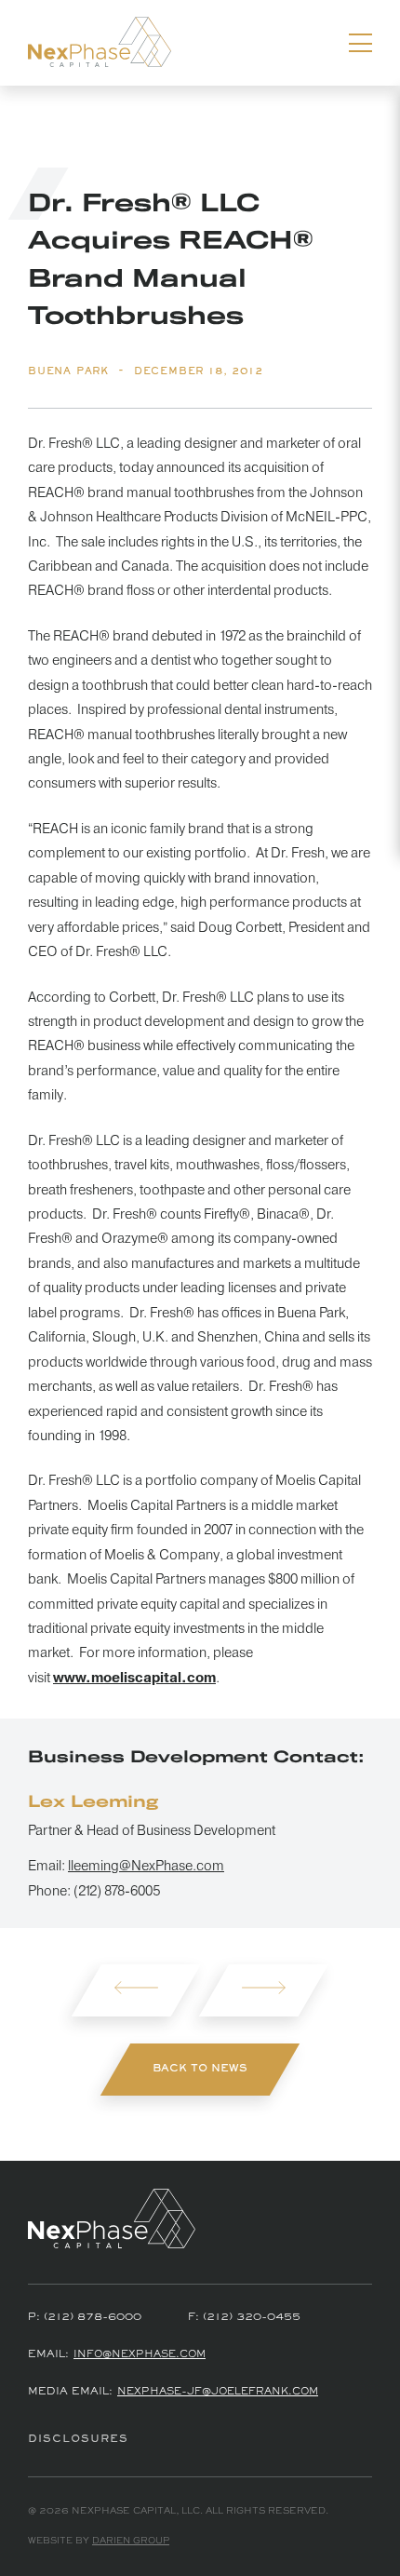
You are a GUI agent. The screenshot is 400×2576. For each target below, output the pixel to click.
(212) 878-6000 (93, 2317)
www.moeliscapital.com (134, 1678)
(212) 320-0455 (252, 2317)
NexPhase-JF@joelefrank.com (218, 2392)
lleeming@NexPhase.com (146, 1866)
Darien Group (131, 2541)
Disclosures (78, 2439)
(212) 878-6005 (117, 1891)
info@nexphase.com (140, 2355)
